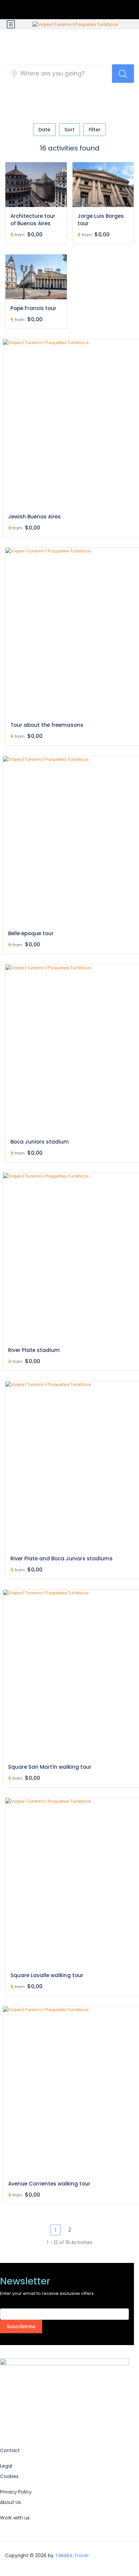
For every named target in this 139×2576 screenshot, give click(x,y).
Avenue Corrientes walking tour (49, 2184)
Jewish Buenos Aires (34, 517)
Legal (6, 2466)
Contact (10, 2450)
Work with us (15, 2518)
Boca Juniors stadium (40, 1142)
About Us (10, 2502)
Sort (69, 130)
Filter (95, 130)
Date (44, 130)
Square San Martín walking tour (50, 1767)
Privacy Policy (16, 2492)
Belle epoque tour (31, 933)
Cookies (9, 2476)
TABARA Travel (72, 2555)
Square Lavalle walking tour (47, 1975)
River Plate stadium (34, 1350)
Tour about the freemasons (47, 725)
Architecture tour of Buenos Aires (33, 220)
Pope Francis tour (33, 308)
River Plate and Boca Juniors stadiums (62, 1558)
